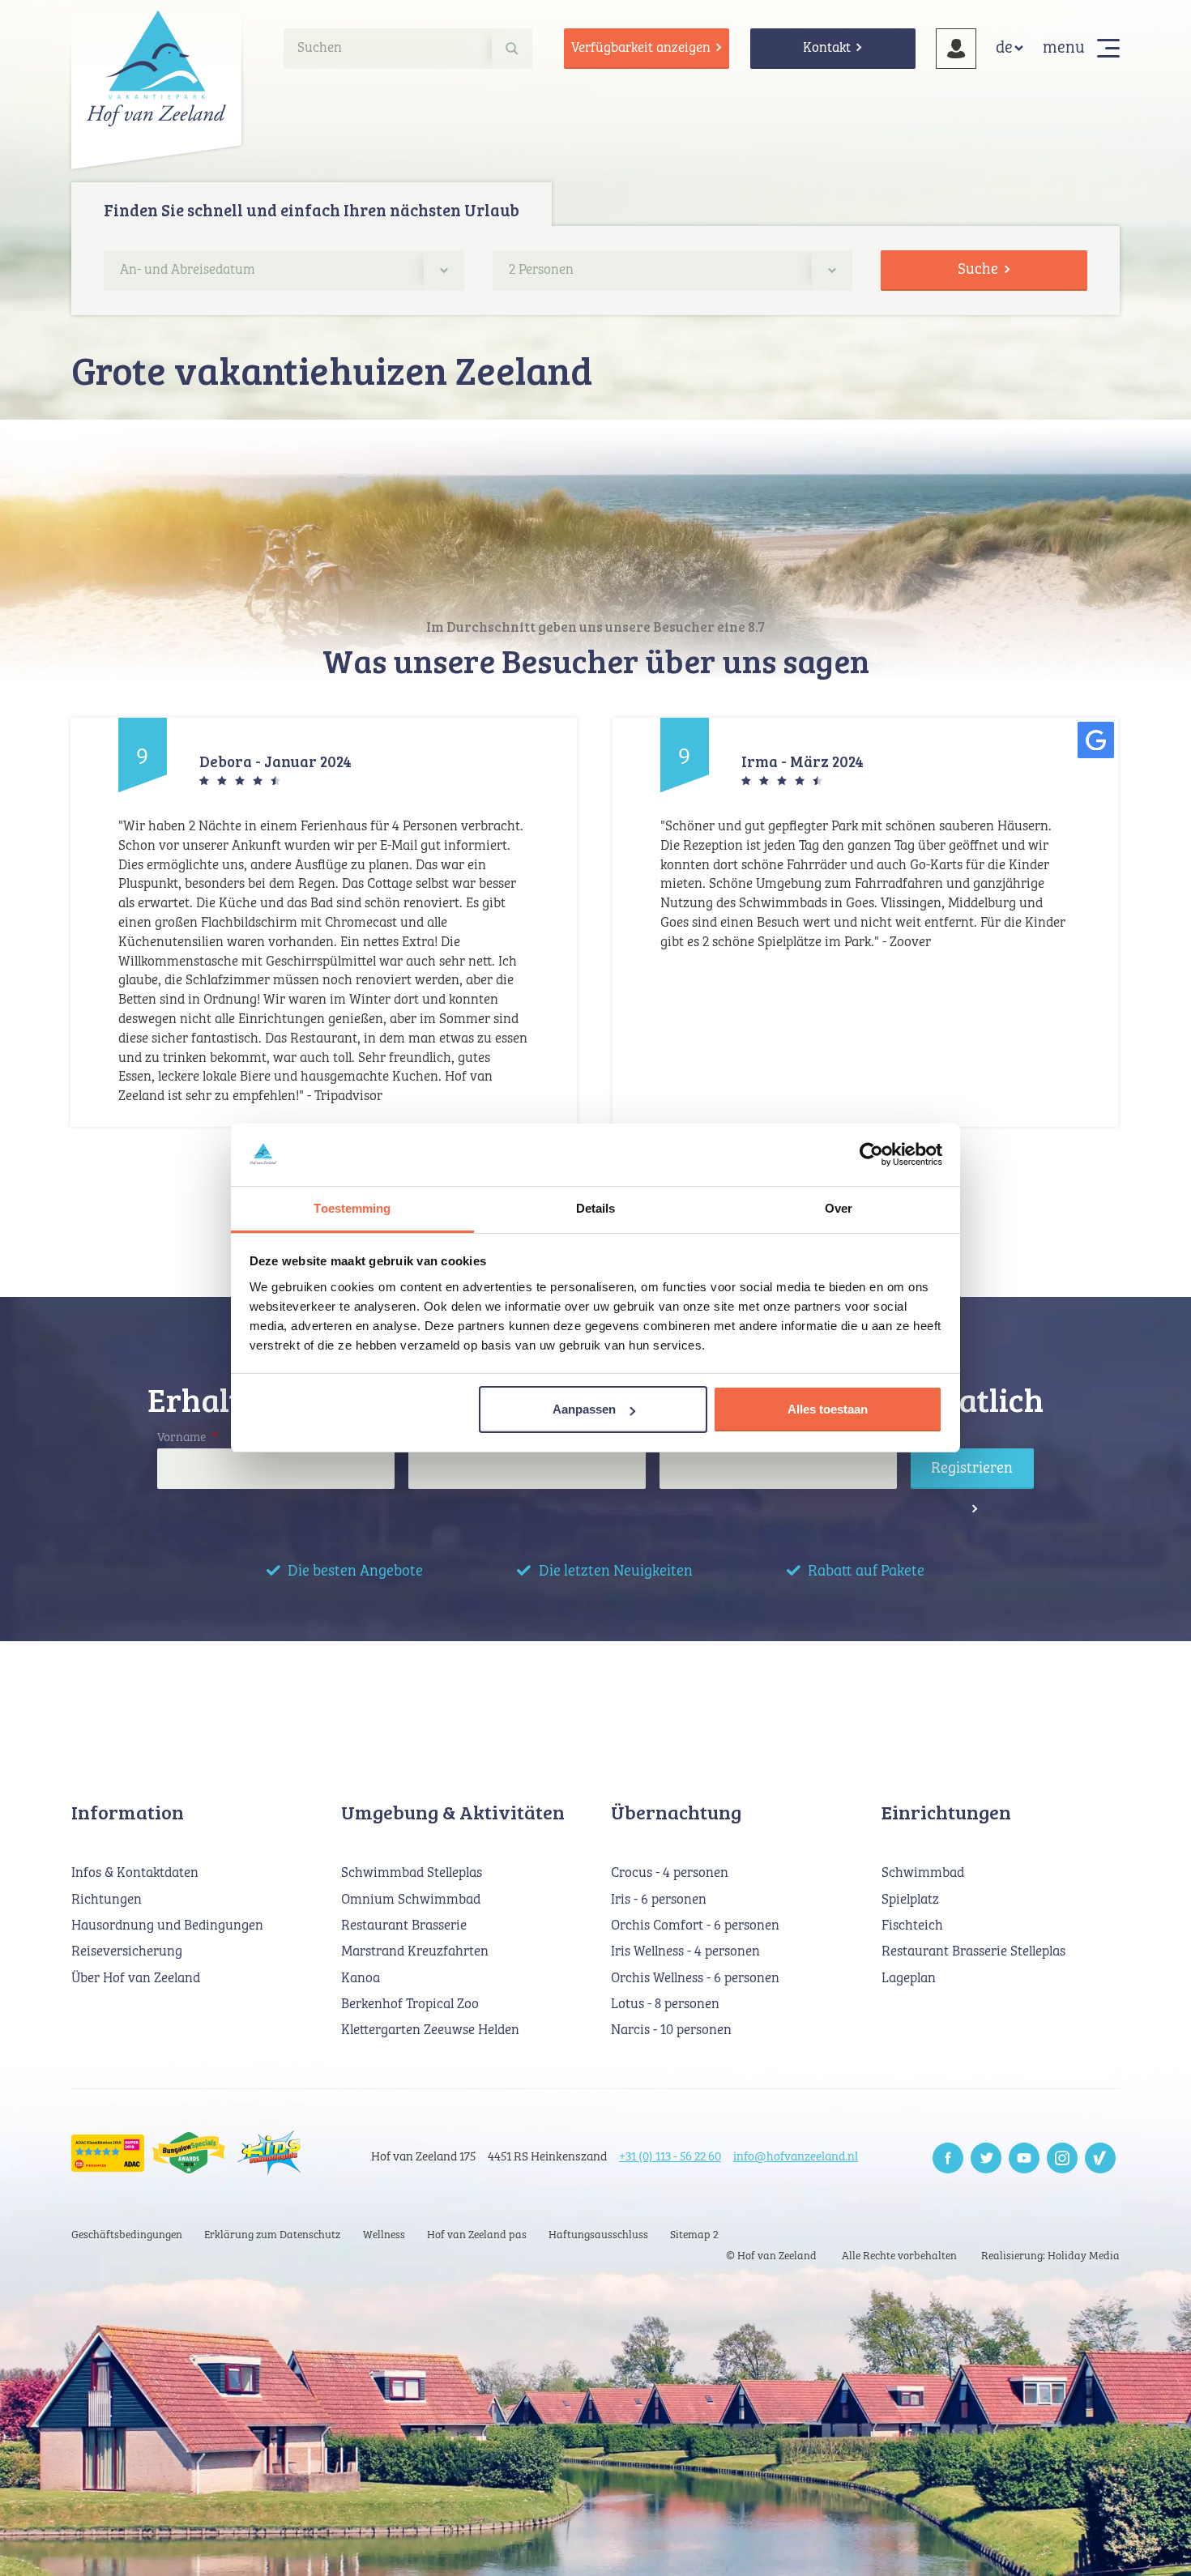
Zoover (1100, 2158)
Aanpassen (584, 1409)
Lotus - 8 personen (665, 2005)
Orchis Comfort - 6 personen (695, 1926)
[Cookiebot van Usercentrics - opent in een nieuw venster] (871, 1155)
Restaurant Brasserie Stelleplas (973, 1952)
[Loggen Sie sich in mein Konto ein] (956, 49)
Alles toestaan (828, 1409)
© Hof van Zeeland (771, 2256)
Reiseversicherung (127, 1952)
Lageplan (909, 1979)
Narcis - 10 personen (671, 2030)
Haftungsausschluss (598, 2235)
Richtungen (107, 1900)
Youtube (1024, 2158)
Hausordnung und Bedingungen (167, 1926)
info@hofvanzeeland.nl (796, 2157)
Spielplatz (910, 1900)
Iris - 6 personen (659, 1900)
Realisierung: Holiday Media (1050, 2256)
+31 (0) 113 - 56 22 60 (670, 2157)
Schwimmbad (923, 1873)
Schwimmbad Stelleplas (412, 1873)
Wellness (384, 2235)
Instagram (1062, 2158)
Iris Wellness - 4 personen (685, 1952)
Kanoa (361, 1979)
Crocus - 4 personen (670, 1873)
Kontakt (827, 48)
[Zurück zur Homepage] (156, 68)
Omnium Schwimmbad (411, 1900)
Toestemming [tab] (352, 1208)
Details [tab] (596, 1208)
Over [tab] (839, 1208)
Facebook (948, 2158)
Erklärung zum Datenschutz (272, 2235)
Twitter (986, 2158)
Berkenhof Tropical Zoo (410, 2005)
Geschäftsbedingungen (127, 2235)
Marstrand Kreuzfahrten (415, 1952)
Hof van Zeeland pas (477, 2235)
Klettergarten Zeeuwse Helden (430, 2030)
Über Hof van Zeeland (136, 1979)
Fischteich (912, 1926)
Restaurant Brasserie (404, 1926)
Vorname (187, 1437)
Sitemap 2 (694, 2235)
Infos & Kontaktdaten (135, 1873)
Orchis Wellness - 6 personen (695, 1979)
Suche (978, 269)
